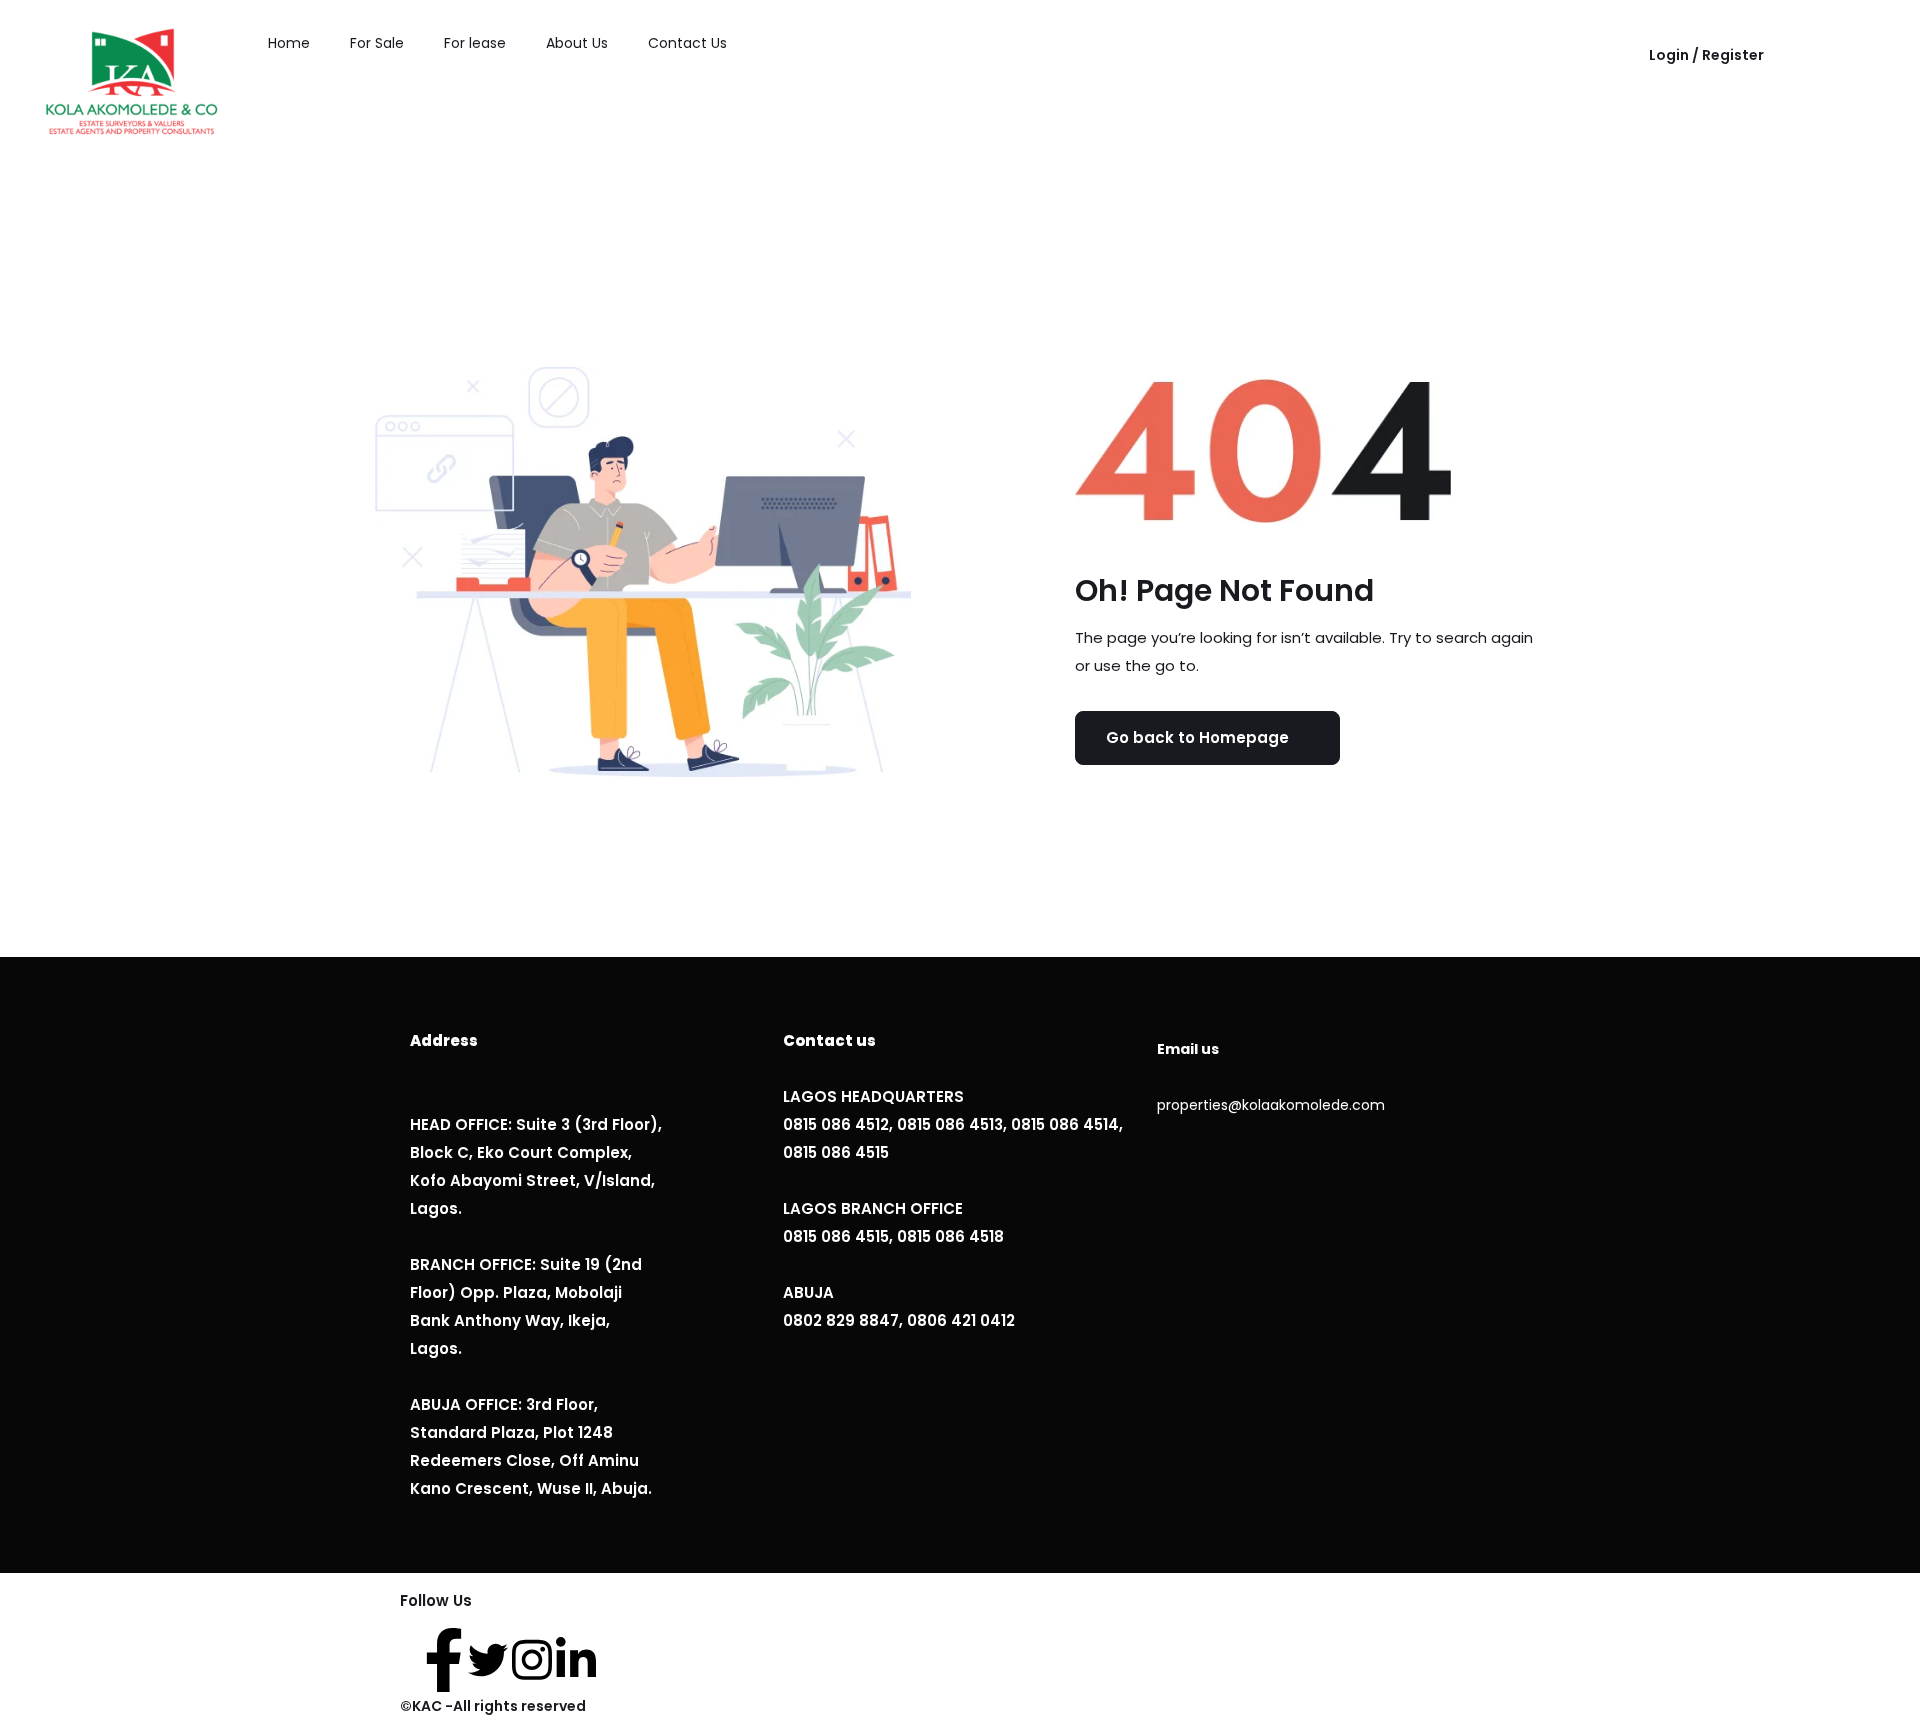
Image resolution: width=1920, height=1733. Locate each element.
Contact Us (687, 43)
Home (289, 43)
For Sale (377, 43)
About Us (577, 43)
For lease (475, 43)
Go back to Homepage (1197, 737)
